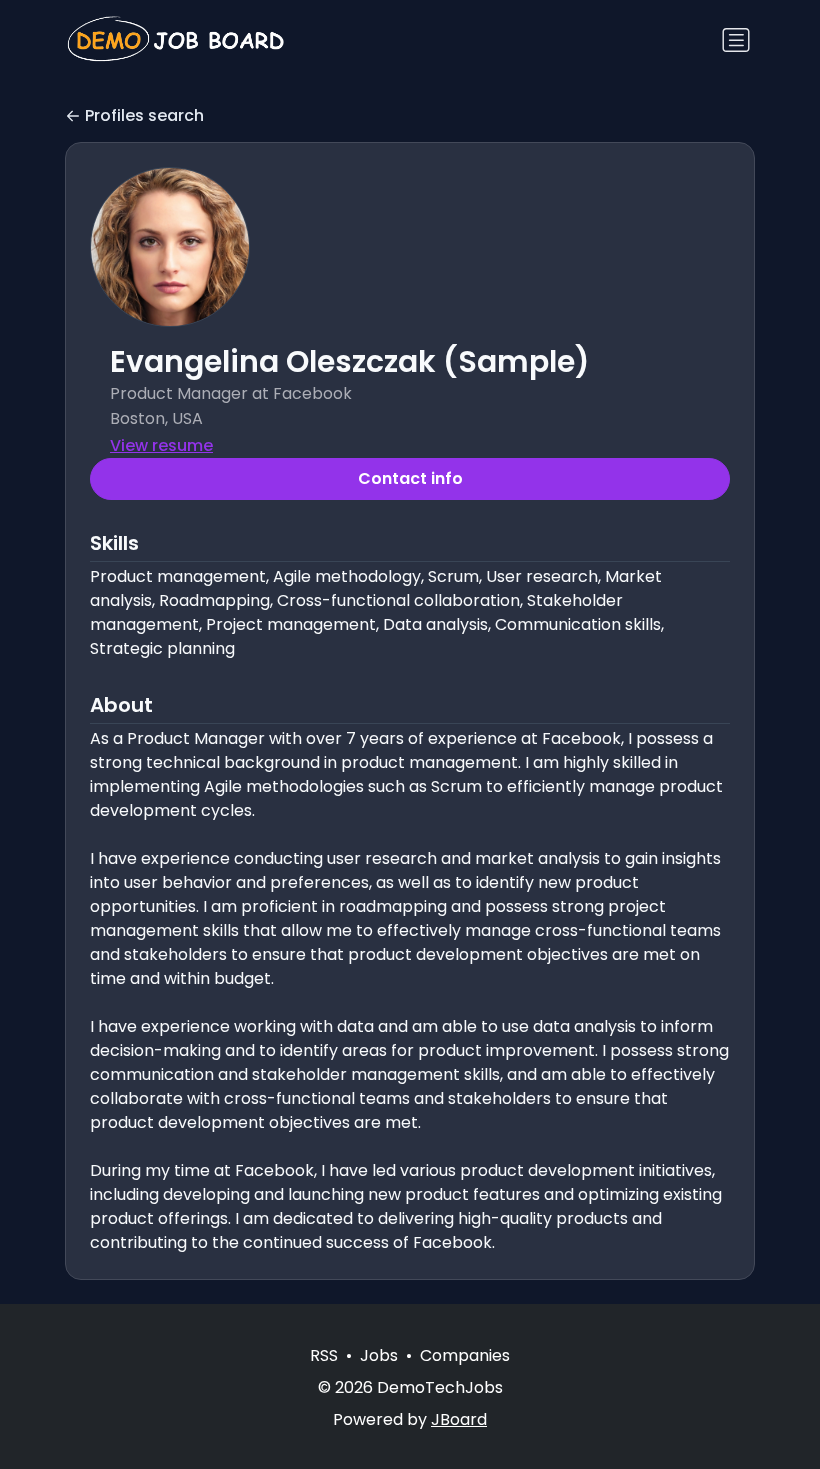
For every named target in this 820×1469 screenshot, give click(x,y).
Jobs (379, 1355)
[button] (170, 247)
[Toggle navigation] (736, 40)
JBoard (459, 1419)
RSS (324, 1355)
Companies (465, 1355)
